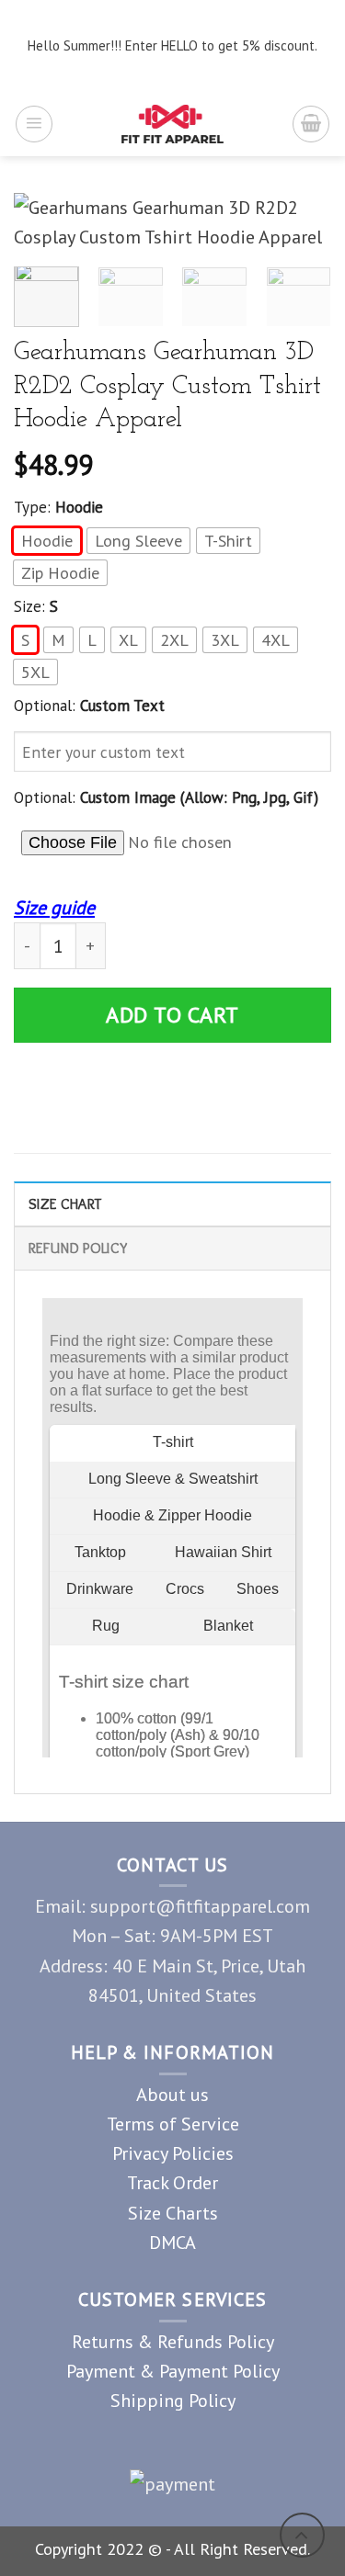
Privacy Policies (173, 2153)
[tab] (172, 1203)
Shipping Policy (173, 2400)
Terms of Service (173, 2124)
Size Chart (65, 1203)
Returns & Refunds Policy (173, 2341)
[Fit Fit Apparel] (172, 124)
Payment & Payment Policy (173, 2371)
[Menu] (34, 124)
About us (172, 2094)
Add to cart (172, 1015)
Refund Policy (78, 1248)
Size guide (54, 907)
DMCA (172, 2242)
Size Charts (173, 2213)
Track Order (172, 2182)
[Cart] (311, 124)
